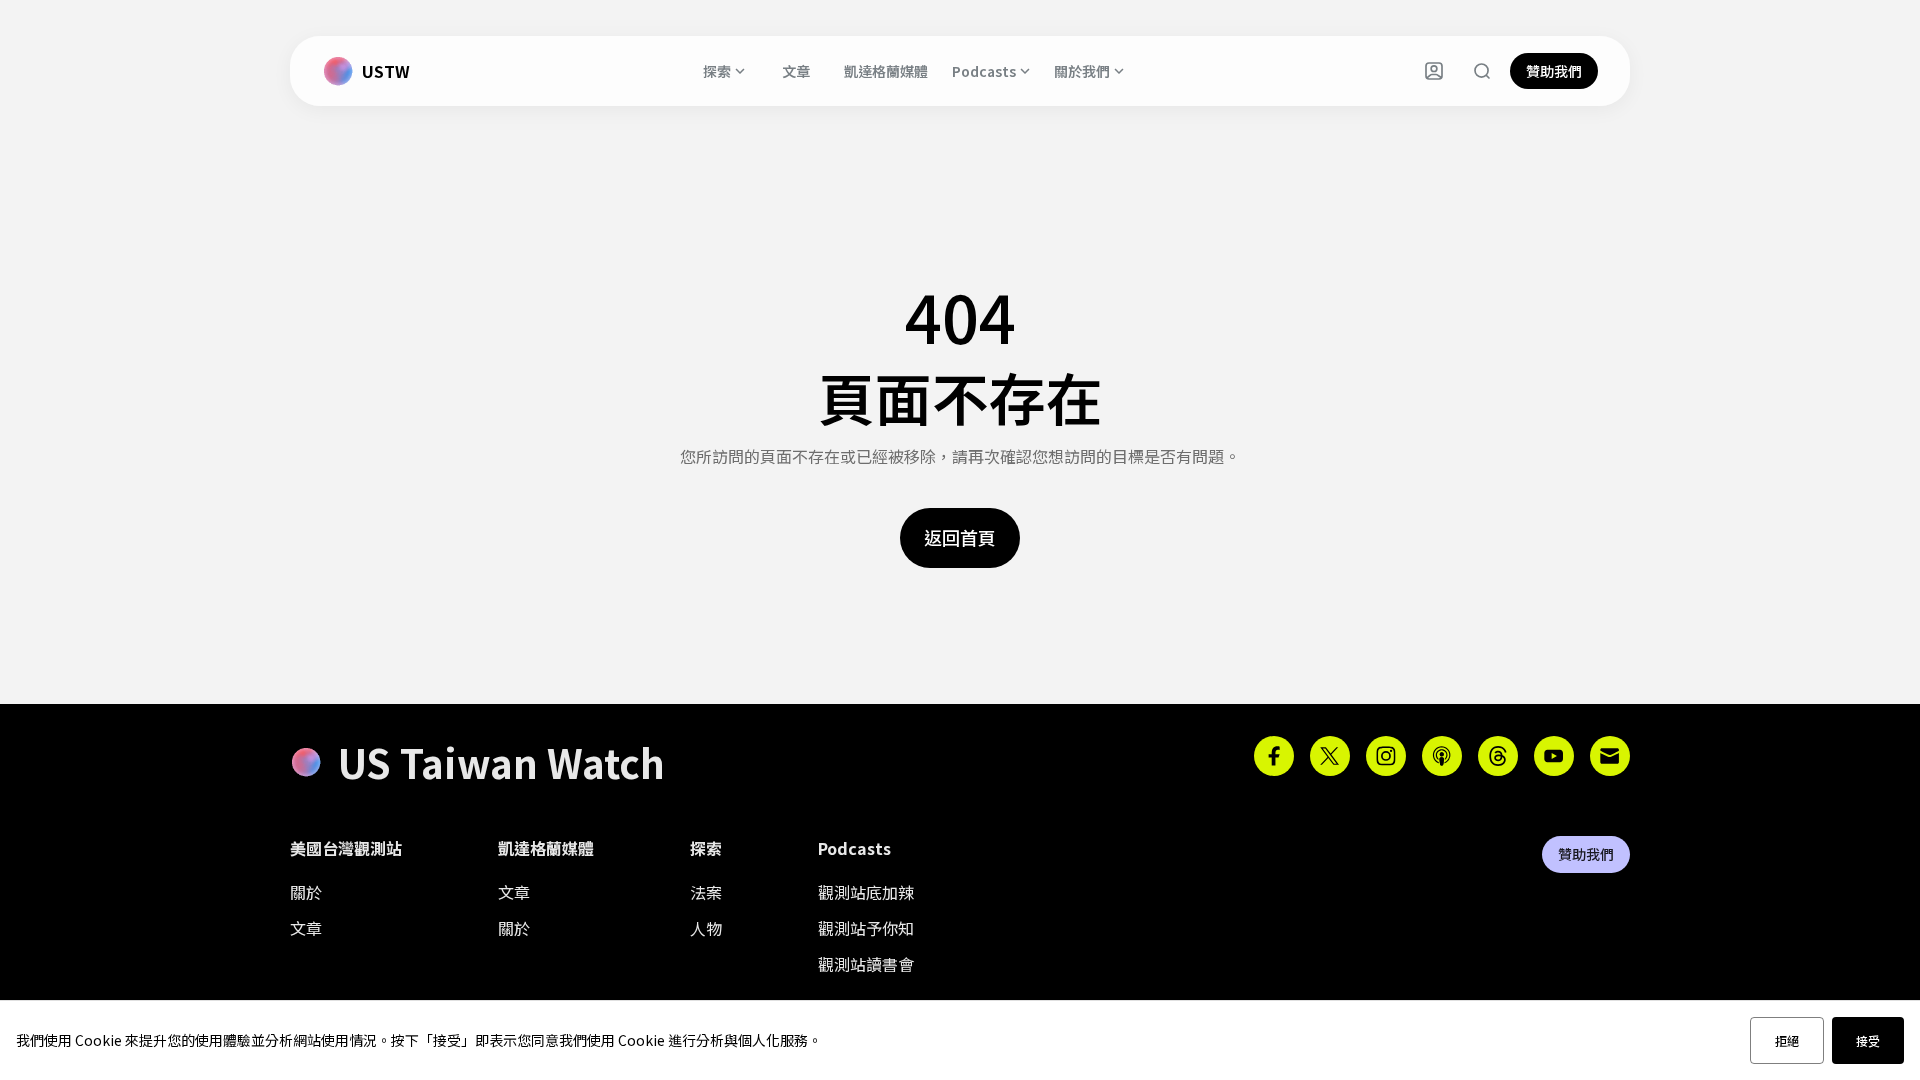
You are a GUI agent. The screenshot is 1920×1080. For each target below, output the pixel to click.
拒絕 (1787, 1040)
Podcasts (984, 71)
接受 (1868, 1040)
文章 (796, 71)
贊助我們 (1554, 71)
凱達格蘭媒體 (886, 71)
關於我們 (1082, 71)
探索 (717, 71)
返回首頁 (960, 537)
